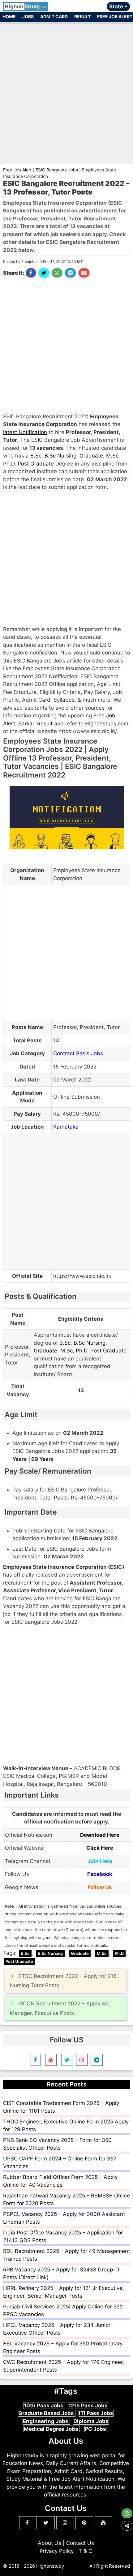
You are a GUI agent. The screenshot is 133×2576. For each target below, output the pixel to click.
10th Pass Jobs (44, 2406)
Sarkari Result (35, 724)
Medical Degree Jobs (52, 2429)
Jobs (28, 16)
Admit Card (54, 16)
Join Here (100, 1861)
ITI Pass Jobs (96, 2413)
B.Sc (36, 456)
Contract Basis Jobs (78, 1053)
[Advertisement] (66, 90)
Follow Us (100, 1887)
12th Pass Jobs (88, 2406)
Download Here (100, 1835)
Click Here (100, 1848)
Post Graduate (36, 464)
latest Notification (25, 432)
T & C (85, 2551)
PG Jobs (95, 2429)
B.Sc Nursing (60, 456)
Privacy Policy (57, 2551)
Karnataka (66, 1127)
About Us (49, 2543)
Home (9, 16)
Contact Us (80, 2543)
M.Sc (112, 456)
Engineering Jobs (46, 2421)
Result (82, 16)
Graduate (91, 456)
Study (26, 6)
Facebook (100, 1874)
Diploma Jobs (91, 2421)
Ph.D (9, 464)
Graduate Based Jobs (47, 2413)
